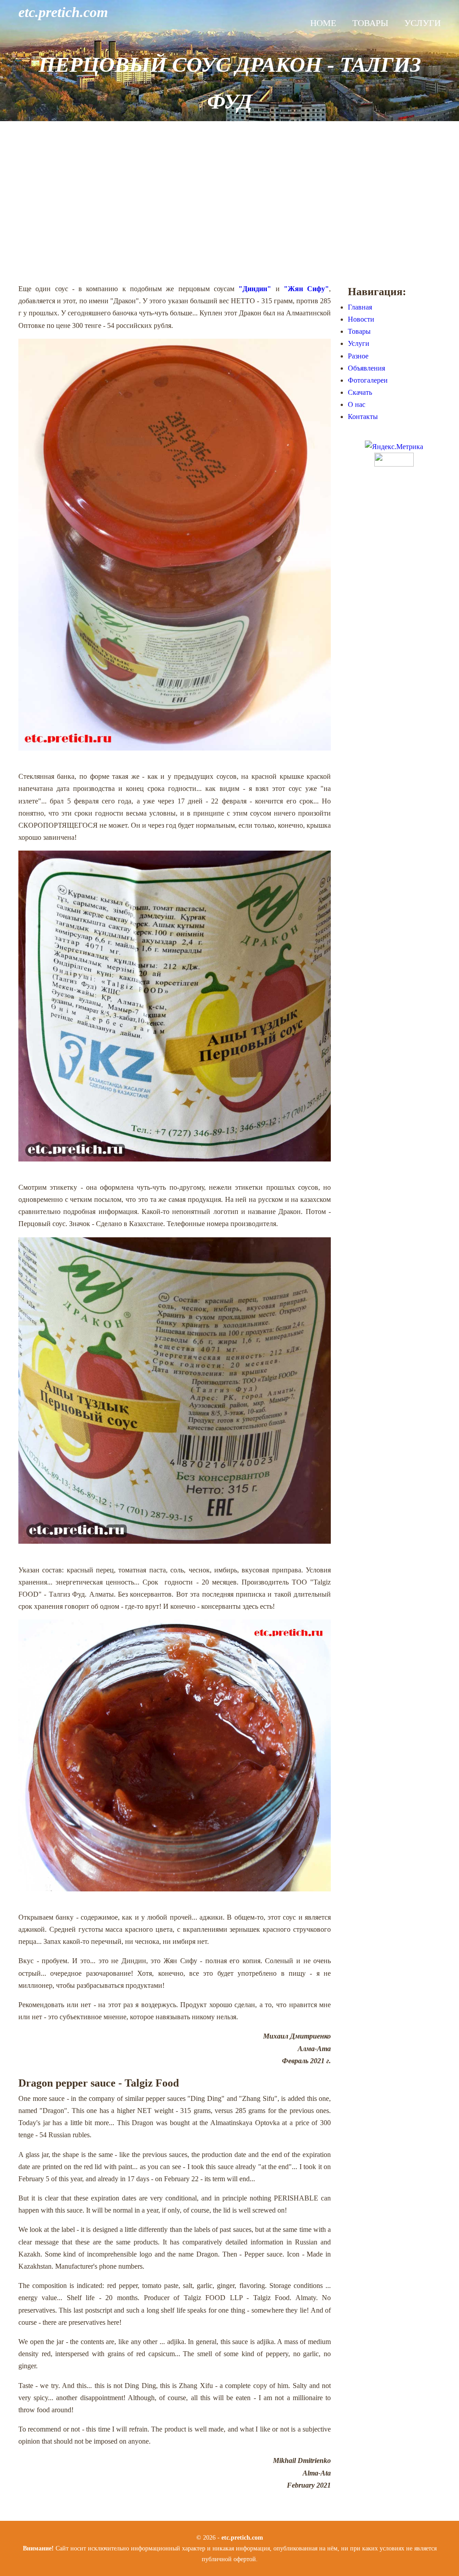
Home (323, 23)
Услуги (422, 23)
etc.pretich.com (63, 12)
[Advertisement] (229, 202)
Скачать (360, 392)
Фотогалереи (368, 380)
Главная (360, 307)
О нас (357, 404)
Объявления (366, 368)
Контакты (363, 417)
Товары (370, 23)
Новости (361, 319)
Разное (358, 356)
